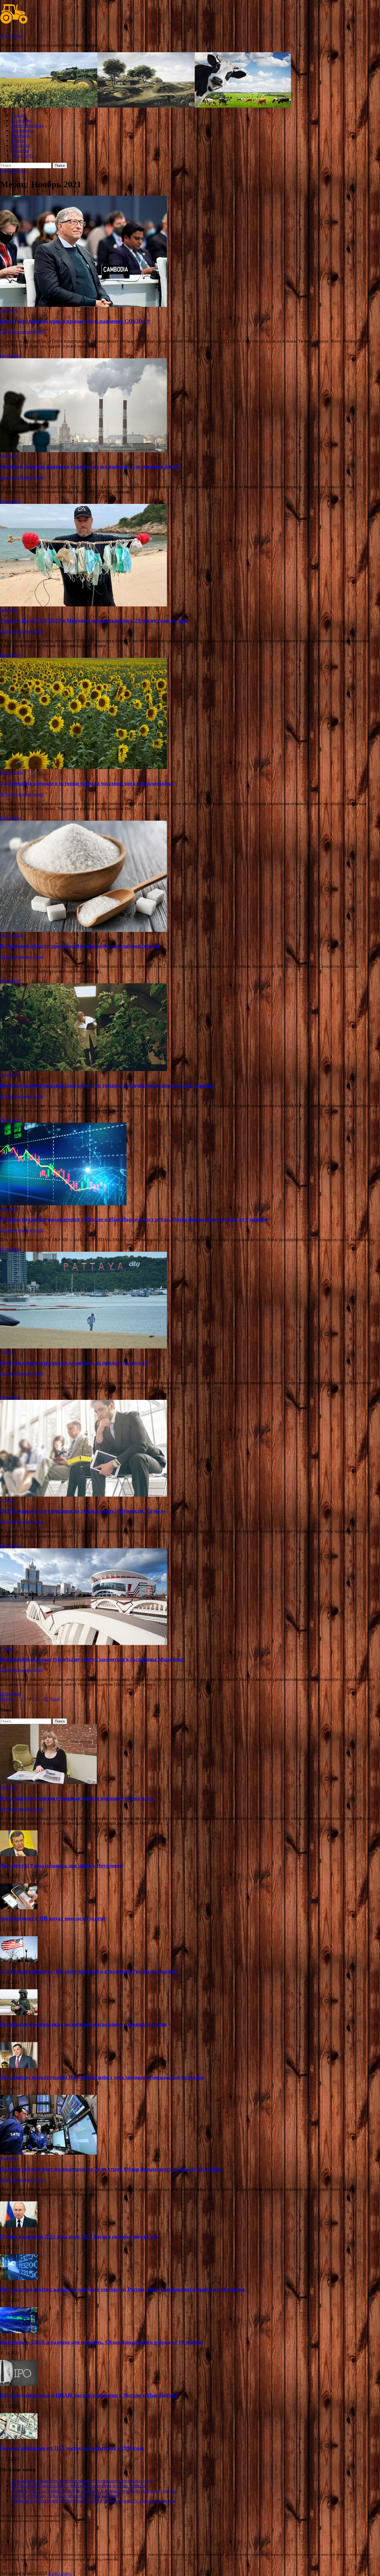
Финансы (20, 150)
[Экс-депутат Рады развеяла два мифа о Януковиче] (19, 1855)
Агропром (21, 120)
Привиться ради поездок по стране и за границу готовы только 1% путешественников (93, 2501)
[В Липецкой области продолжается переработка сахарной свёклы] (190, 877)
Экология (20, 145)
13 (23, 1699)
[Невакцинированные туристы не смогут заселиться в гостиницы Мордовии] (190, 1597)
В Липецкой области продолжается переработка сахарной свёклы (80, 946)
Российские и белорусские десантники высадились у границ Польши (83, 2024)
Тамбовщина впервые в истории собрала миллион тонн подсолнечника (87, 783)
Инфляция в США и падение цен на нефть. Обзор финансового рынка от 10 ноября (101, 2342)
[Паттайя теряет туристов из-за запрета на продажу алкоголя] (190, 1301)
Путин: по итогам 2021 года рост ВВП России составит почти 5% (79, 2237)
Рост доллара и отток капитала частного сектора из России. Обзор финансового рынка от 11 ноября (122, 2289)
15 (34, 1699)
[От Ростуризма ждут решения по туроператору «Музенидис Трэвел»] (190, 1449)
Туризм (18, 140)
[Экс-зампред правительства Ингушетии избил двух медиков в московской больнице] (19, 2066)
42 (46, 1699)
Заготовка (21, 135)
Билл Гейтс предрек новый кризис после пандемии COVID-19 (75, 321)
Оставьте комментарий (22, 332)
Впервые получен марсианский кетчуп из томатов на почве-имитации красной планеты (107, 1085)
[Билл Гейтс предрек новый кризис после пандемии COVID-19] (190, 252)
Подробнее (10, 356)
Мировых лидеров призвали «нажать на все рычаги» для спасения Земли (89, 466)
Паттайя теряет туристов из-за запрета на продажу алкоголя (74, 1363)
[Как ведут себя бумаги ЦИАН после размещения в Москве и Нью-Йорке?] (19, 2384)
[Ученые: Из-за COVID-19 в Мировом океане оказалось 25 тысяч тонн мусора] (190, 556)
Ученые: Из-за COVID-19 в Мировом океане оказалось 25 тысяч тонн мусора (94, 620)
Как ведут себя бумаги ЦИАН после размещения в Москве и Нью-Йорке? (89, 2395)
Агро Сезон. (12, 36)
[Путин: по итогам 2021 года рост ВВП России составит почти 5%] (19, 2226)
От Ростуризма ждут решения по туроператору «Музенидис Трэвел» (83, 1511)
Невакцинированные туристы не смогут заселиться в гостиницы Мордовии (92, 1659)
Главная (19, 115)
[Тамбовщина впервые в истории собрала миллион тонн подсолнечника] (190, 714)
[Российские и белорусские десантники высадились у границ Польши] (19, 2014)
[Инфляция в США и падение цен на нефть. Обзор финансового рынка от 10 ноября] (19, 2332)
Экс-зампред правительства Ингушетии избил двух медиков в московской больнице (102, 2077)
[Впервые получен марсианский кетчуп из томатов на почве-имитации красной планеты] (190, 1028)
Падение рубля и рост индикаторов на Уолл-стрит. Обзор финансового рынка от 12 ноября (111, 2169)
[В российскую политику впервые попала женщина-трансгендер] (48, 1782)
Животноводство (27, 125)
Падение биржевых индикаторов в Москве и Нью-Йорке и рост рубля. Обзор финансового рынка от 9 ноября (134, 1219)
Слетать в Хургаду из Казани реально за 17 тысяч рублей (65, 2496)
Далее (55, 1699)
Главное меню (13, 171)
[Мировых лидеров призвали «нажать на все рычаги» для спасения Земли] (190, 406)
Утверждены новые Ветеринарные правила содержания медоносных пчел (82, 2481)
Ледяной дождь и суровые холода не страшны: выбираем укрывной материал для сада (93, 2491)
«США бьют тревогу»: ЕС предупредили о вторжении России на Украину (89, 1971)
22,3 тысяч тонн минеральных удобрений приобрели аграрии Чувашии (79, 2486)
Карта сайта (22, 155)
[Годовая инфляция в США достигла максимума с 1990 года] (19, 2437)
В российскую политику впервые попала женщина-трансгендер (77, 1798)
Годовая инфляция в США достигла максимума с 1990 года (72, 2448)
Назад (6, 1699)
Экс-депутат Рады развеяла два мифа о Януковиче (62, 1866)
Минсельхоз (23, 130)
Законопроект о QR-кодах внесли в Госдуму (53, 1918)
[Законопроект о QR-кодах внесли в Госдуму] (19, 1908)
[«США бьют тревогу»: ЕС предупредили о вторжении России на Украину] (19, 1961)
